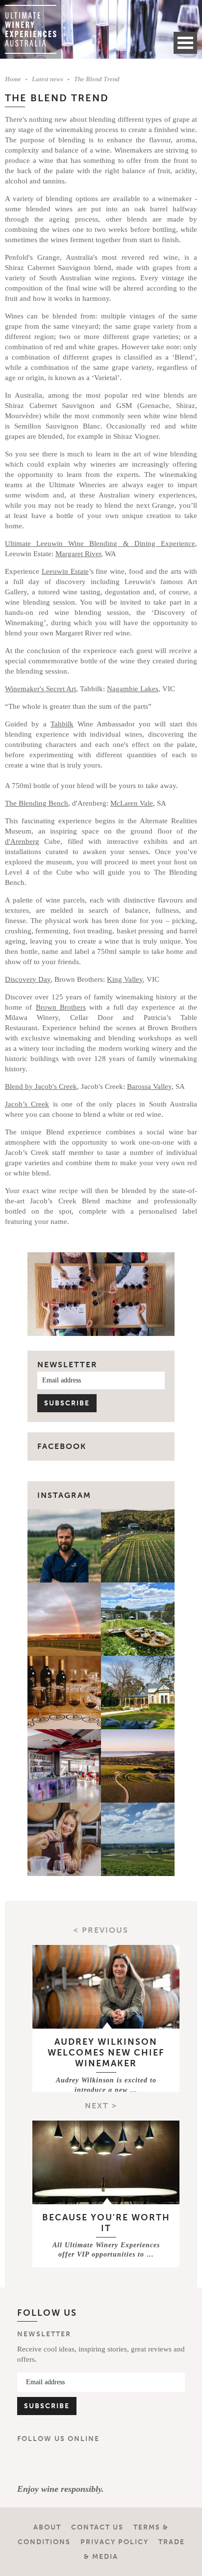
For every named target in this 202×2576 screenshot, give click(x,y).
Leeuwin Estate (65, 571)
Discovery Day (28, 979)
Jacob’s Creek (27, 1104)
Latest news (48, 79)
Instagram (64, 1495)
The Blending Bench (37, 803)
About (47, 2527)
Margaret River (78, 554)
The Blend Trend (97, 79)
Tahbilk (62, 724)
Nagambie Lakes (133, 689)
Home (13, 79)
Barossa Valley (149, 1086)
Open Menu (185, 43)
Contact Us (97, 2527)
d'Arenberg (22, 841)
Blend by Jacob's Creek (41, 1086)
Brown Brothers (61, 1007)
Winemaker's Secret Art (40, 689)
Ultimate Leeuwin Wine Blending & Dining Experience (100, 543)
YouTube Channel (87, 2463)
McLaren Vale (132, 803)
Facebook (29, 2463)
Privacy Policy (114, 2542)
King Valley (125, 979)
